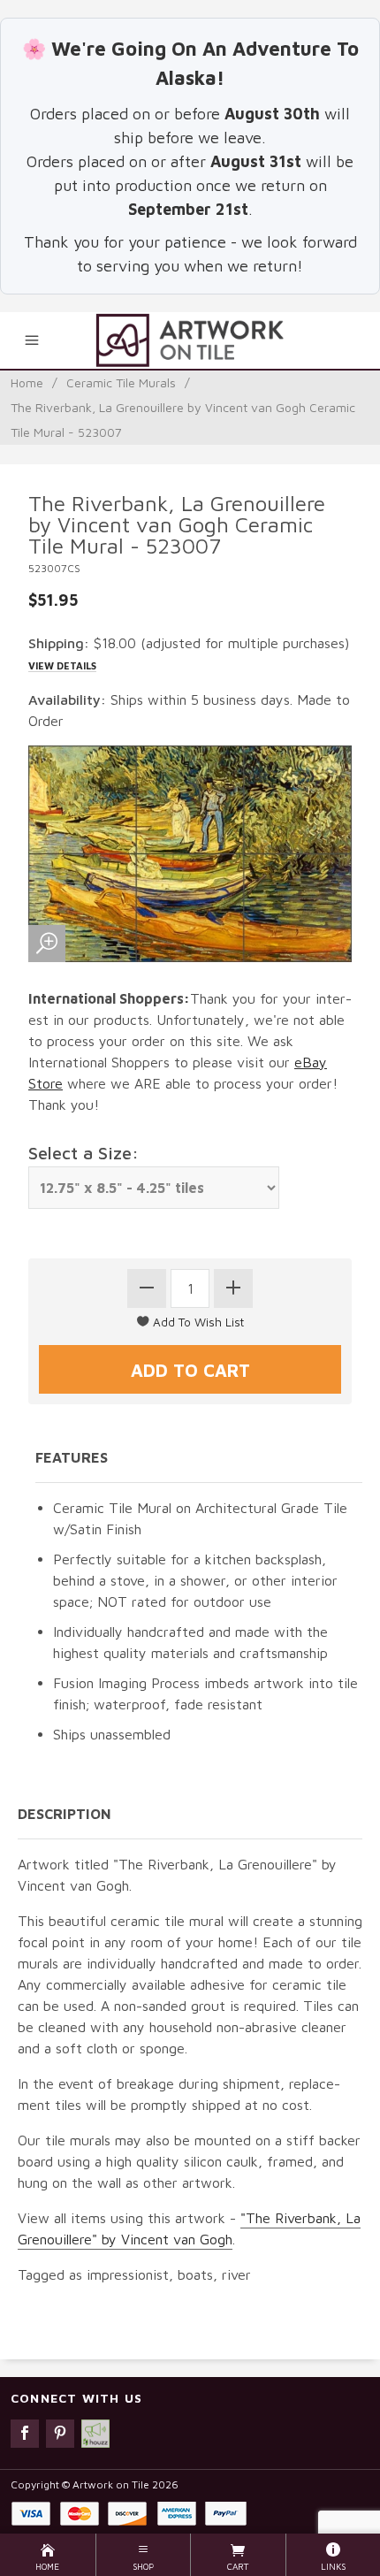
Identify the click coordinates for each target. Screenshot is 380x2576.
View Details (62, 665)
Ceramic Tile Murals (121, 382)
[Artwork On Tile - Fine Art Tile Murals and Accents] (190, 340)
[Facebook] (25, 2434)
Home (27, 382)
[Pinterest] (60, 2434)
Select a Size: (84, 1153)
